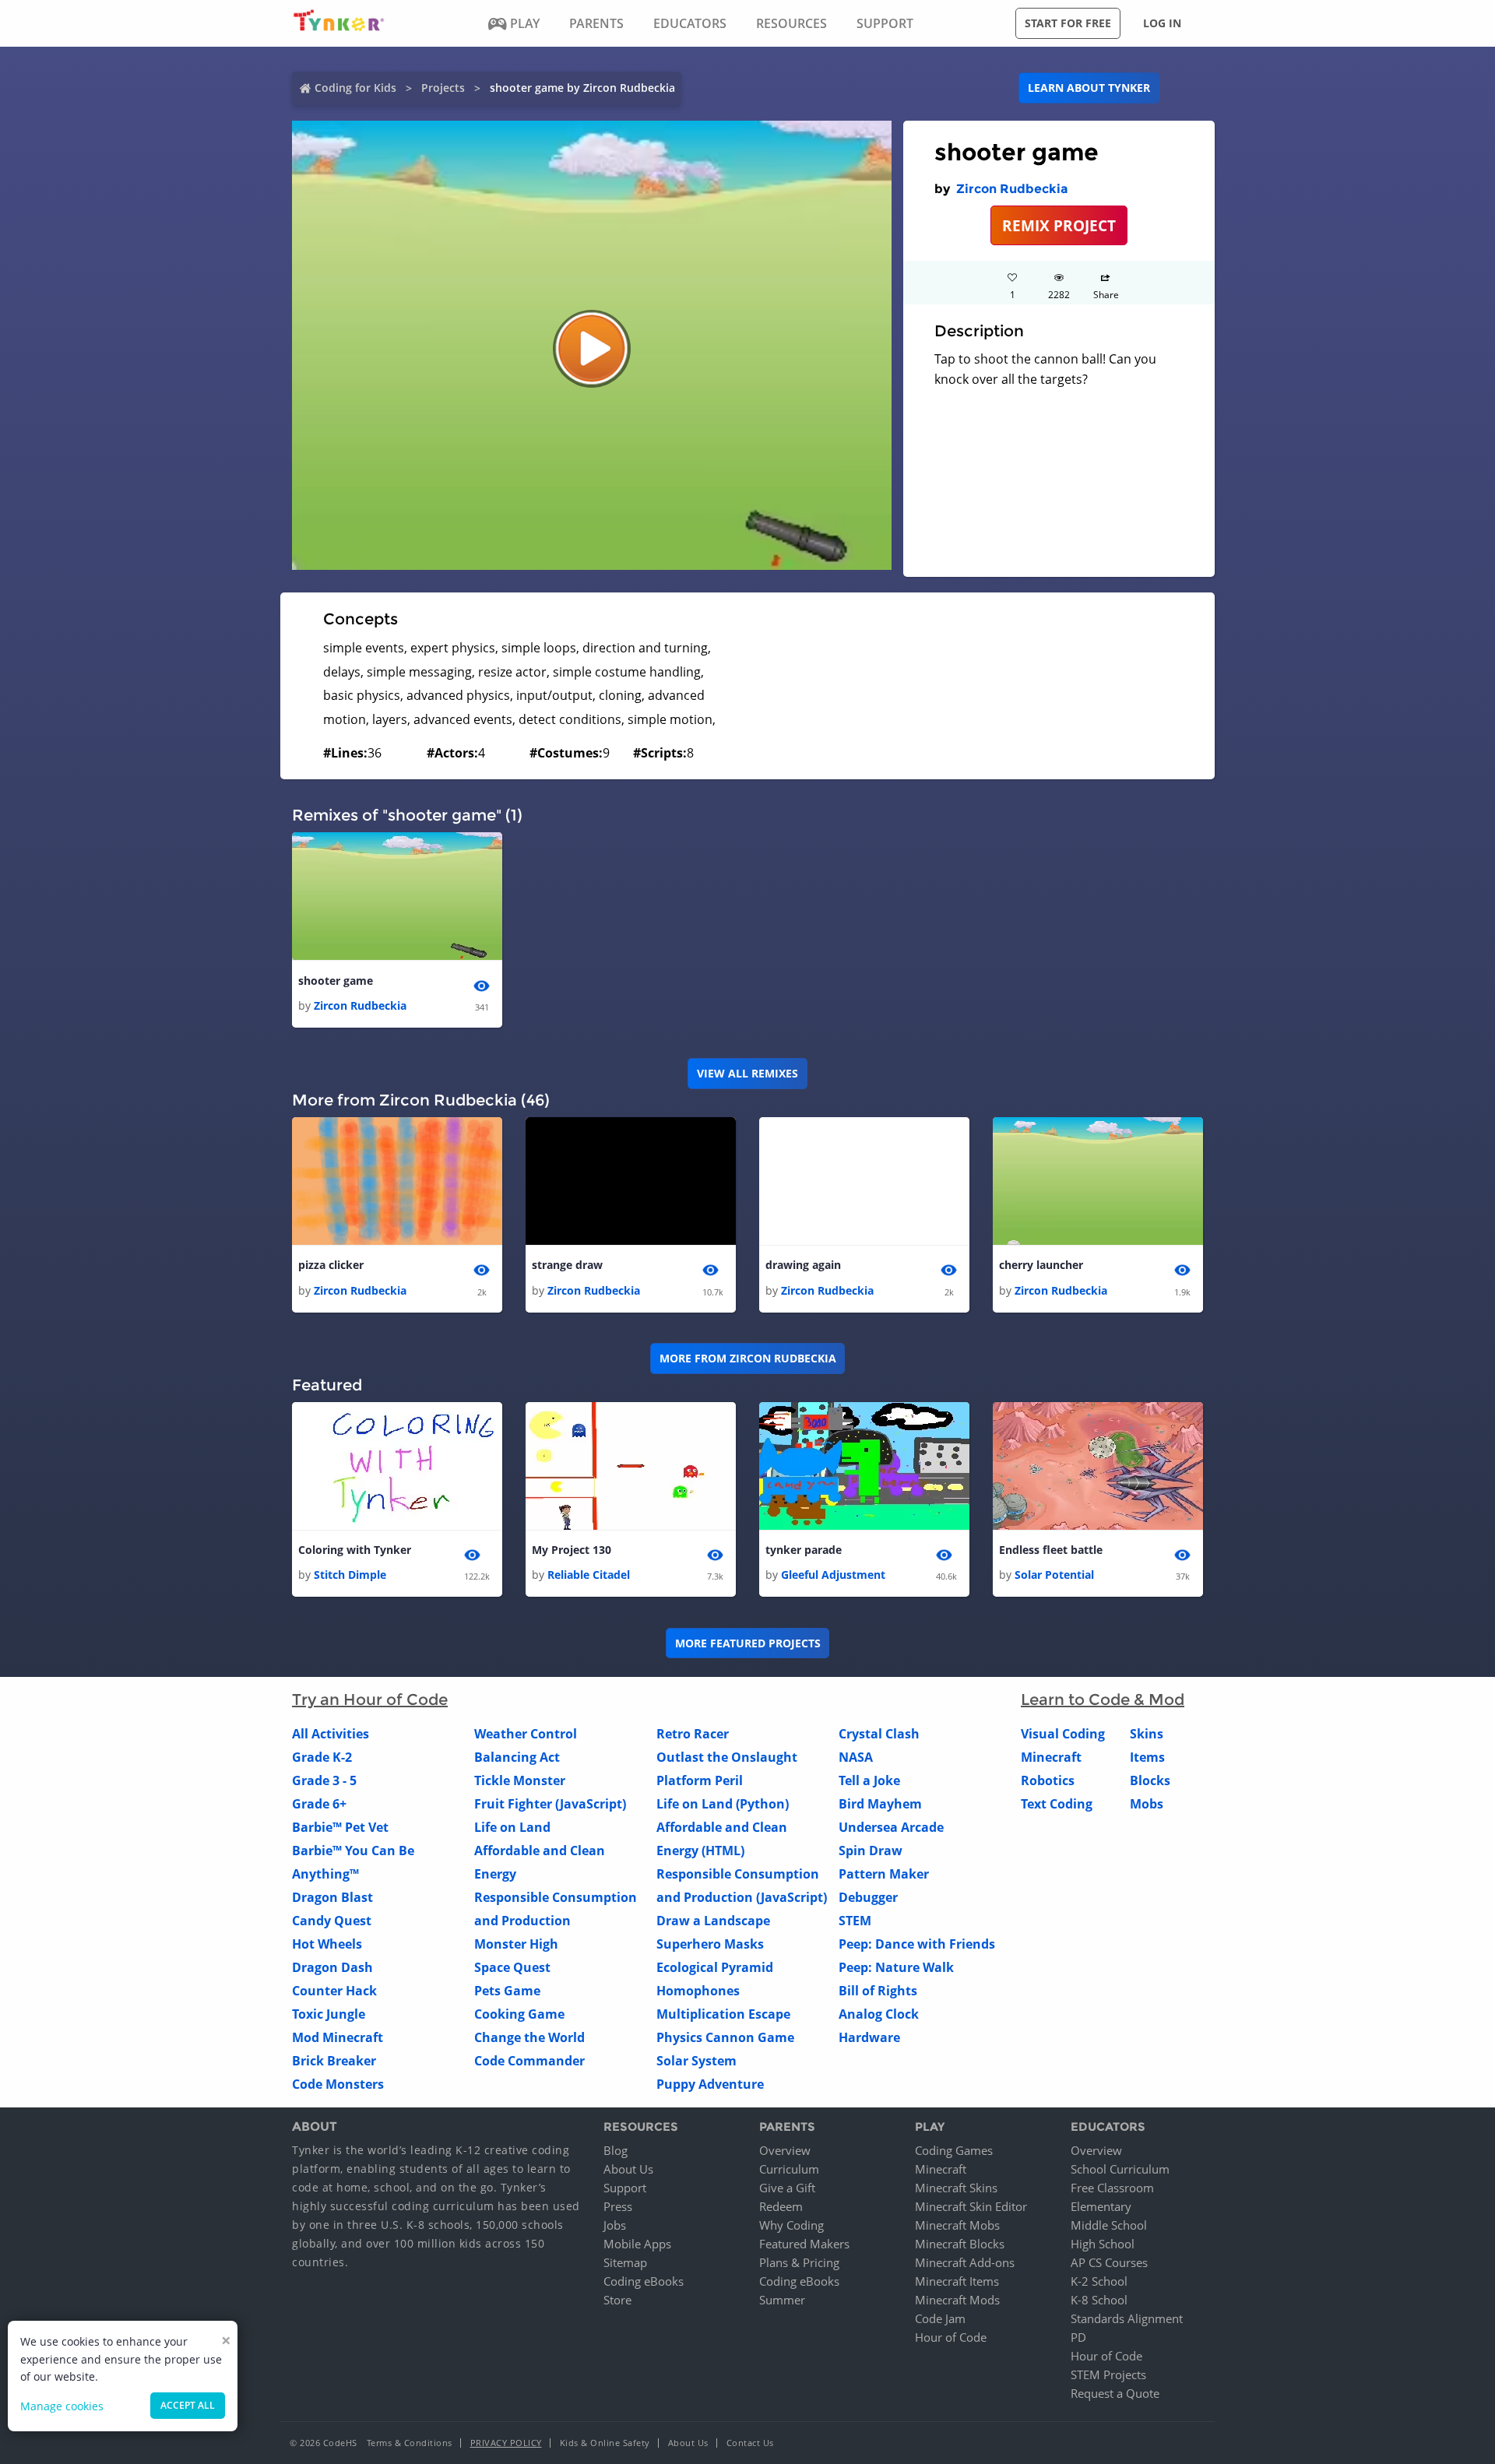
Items (1147, 1757)
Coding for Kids (355, 88)
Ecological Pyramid (715, 1967)
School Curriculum (1120, 2169)
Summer (782, 2300)
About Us (628, 2169)
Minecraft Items (957, 2281)
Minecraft (1051, 1757)
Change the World (529, 2037)
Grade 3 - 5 (324, 1780)
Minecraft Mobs (957, 2225)
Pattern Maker (884, 1874)
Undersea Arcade (891, 1827)
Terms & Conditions (410, 2443)
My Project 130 (572, 1550)
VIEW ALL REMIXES (747, 1073)
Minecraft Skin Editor (971, 2206)
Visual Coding (1063, 1734)
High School (1103, 2244)
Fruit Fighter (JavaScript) (550, 1804)
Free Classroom (1112, 2188)
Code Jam (940, 2318)
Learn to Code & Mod (1103, 1699)
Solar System (696, 2061)
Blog (616, 2150)
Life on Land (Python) (723, 1804)
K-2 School (1099, 2281)
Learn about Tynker (1089, 88)
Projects (443, 88)
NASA (856, 1757)
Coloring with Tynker (355, 1550)
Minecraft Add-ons (965, 2262)
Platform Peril (700, 1780)
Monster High (516, 1944)
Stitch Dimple (350, 1575)
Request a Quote (1115, 2393)
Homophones (698, 1991)
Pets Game (507, 1991)
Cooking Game (519, 2014)
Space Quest (512, 1967)
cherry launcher (1041, 1265)
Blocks (1150, 1780)
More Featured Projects (748, 1643)
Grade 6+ (319, 1804)
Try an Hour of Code (370, 1699)
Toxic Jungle (329, 2014)
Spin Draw (871, 1851)
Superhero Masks (710, 1944)
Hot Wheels (327, 1944)
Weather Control (526, 1734)
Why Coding (791, 2225)
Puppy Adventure (710, 2084)
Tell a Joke (869, 1780)
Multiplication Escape (723, 2014)
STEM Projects (1108, 2374)
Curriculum (789, 2169)
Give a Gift (787, 2188)
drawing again (803, 1265)
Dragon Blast (332, 1897)
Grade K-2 (322, 1757)
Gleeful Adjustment (833, 1575)
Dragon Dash (332, 1967)
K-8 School (1099, 2300)
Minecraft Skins (956, 2188)
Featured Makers (804, 2244)
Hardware (869, 2037)
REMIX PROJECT (1059, 225)
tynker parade (804, 1550)
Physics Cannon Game (725, 2037)
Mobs (1147, 1804)
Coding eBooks (644, 2281)
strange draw (567, 1265)
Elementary (1101, 2206)
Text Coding (1057, 1804)
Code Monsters (338, 2084)
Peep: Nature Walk (896, 1967)
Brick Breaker (334, 2061)
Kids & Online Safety (605, 2443)
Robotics (1048, 1780)
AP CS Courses (1109, 2262)
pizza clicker (331, 1265)
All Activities (331, 1734)
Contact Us (750, 2443)
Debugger (868, 1897)
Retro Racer (693, 1734)
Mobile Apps (637, 2244)
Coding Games (954, 2150)
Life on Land (512, 1827)
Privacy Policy (506, 2443)
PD (1078, 2337)
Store (617, 2300)
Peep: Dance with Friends (917, 1944)
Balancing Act (517, 1757)
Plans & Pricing (799, 2262)
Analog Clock (879, 2014)
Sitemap (625, 2262)
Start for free (1068, 23)
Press (618, 2206)
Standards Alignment (1127, 2318)
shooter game (336, 981)
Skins (1147, 1734)
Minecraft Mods (957, 2300)
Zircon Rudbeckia (1012, 189)
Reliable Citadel (589, 1575)
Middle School (1109, 2225)
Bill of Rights (878, 1991)
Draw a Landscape (713, 1921)
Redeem (781, 2206)
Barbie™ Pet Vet (340, 1827)
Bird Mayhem (880, 1804)
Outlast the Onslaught (727, 1757)
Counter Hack (334, 1991)
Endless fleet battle (1051, 1550)
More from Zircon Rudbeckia (748, 1358)
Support (625, 2188)
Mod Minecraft (338, 2037)
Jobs (615, 2225)
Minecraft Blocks (960, 2244)
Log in (1162, 23)
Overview (785, 2150)
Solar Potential (1054, 1575)
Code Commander (529, 2061)
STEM (855, 1921)
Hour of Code (951, 2337)
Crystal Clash (879, 1734)
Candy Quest (332, 1921)
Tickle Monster (520, 1780)
